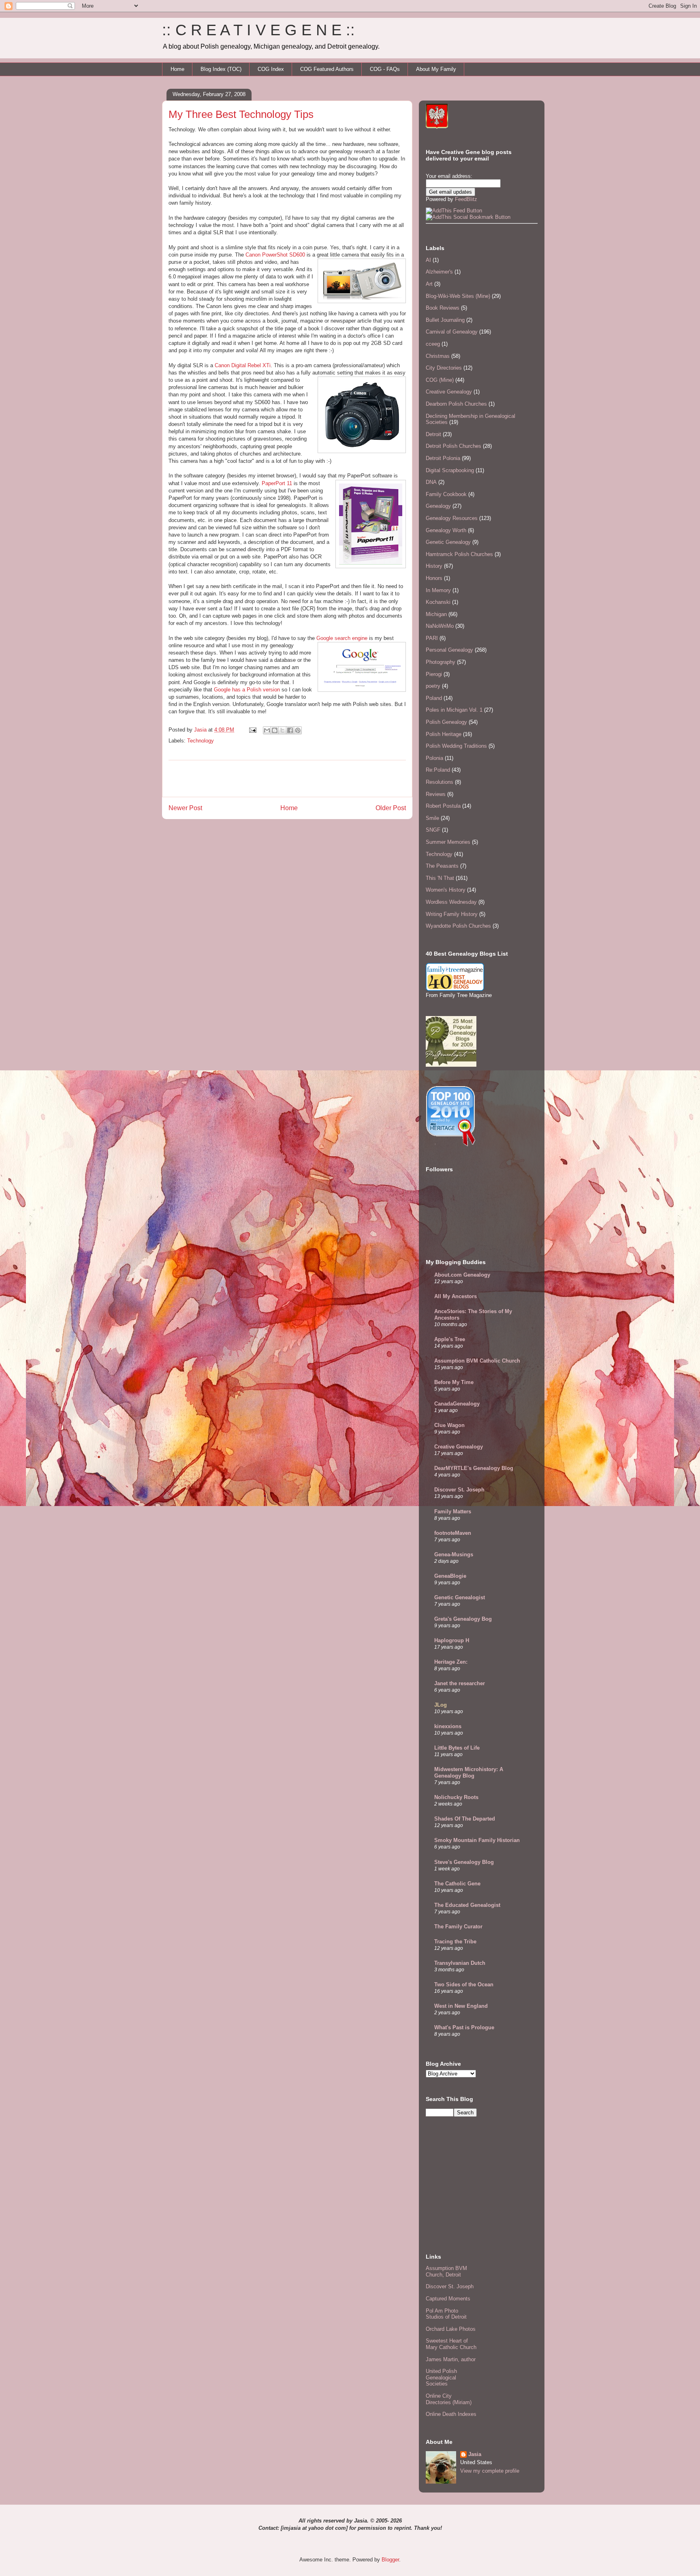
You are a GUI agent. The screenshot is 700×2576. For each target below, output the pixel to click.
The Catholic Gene (457, 1884)
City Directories (444, 368)
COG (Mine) (440, 380)
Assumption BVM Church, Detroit (446, 2271)
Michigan (436, 614)
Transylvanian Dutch (460, 1963)
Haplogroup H (452, 1640)
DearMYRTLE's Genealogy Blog (474, 1468)
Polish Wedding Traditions (456, 746)
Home (177, 69)
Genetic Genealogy (448, 542)
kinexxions (448, 1726)
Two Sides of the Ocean (464, 1984)
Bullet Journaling (445, 320)
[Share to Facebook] (290, 730)
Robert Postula (443, 806)
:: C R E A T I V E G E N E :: (258, 30)
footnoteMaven (453, 1533)
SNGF (433, 830)
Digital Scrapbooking (450, 470)
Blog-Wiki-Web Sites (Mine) (458, 296)
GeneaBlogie (450, 1576)
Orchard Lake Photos (451, 2329)
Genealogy (438, 506)
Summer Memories (448, 842)
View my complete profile (490, 2471)
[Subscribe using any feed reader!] (454, 211)
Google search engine (342, 638)
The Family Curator (458, 1927)
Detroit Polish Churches (454, 446)
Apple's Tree (450, 1339)
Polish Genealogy (446, 722)
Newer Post (185, 808)
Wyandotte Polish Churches (458, 926)
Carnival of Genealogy (452, 332)
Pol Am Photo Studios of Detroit (446, 2314)
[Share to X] (282, 730)
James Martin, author (451, 2359)
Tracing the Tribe (455, 1942)
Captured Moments (448, 2299)
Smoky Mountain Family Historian (477, 1840)
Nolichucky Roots (456, 1797)
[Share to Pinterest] (298, 730)
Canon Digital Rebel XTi (243, 365)
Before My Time (454, 1382)
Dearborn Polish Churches (456, 404)
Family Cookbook (446, 494)
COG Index (271, 69)
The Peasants (442, 866)
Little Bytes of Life (457, 1748)
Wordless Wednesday (451, 902)
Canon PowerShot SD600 (275, 255)
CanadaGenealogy (457, 1404)
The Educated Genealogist (467, 1905)
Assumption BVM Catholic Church (477, 1361)
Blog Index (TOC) (221, 69)
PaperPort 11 (277, 483)
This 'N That (440, 878)
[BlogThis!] (275, 730)
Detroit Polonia (443, 458)
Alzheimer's (439, 272)
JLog (441, 1705)
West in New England (461, 2006)
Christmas (438, 356)
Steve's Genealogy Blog (464, 1862)
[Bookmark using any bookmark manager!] (468, 217)
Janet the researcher (460, 1683)
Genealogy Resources (452, 518)
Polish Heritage (444, 734)
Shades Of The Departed (465, 1819)
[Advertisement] (287, 779)
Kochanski (438, 602)
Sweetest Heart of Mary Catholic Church (451, 2344)
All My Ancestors (456, 1296)
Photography (441, 662)
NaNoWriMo (440, 626)
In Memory (438, 590)
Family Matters (453, 1512)
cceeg (433, 344)
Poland (434, 698)
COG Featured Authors (327, 69)
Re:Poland (438, 770)
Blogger (390, 2560)
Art (429, 284)
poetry (433, 686)
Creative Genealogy (449, 392)
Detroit (433, 434)
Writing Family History (452, 914)
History (434, 566)
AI (428, 260)
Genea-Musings (454, 1554)
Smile (432, 818)
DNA (431, 482)
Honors (434, 578)
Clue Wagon (449, 1425)
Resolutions (440, 782)
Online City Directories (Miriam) (449, 2399)
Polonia (434, 758)
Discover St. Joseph (459, 1490)
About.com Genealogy (462, 1275)
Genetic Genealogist (460, 1597)
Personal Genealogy (449, 650)
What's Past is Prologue (464, 2027)
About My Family (436, 69)
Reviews (436, 794)
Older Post (391, 808)
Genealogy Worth (446, 530)
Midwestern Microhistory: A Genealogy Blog (469, 1773)
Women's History (446, 890)
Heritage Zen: (451, 1662)
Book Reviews (443, 308)
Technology (201, 741)
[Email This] (267, 730)
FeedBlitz (466, 199)
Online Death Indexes (451, 2414)
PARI (432, 638)
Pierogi (434, 674)
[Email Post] (252, 730)
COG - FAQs (385, 69)
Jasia (475, 2454)
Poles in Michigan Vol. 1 (454, 710)
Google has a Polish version (247, 690)
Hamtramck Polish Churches (459, 554)
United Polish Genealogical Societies (441, 2377)
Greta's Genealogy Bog (463, 1619)
